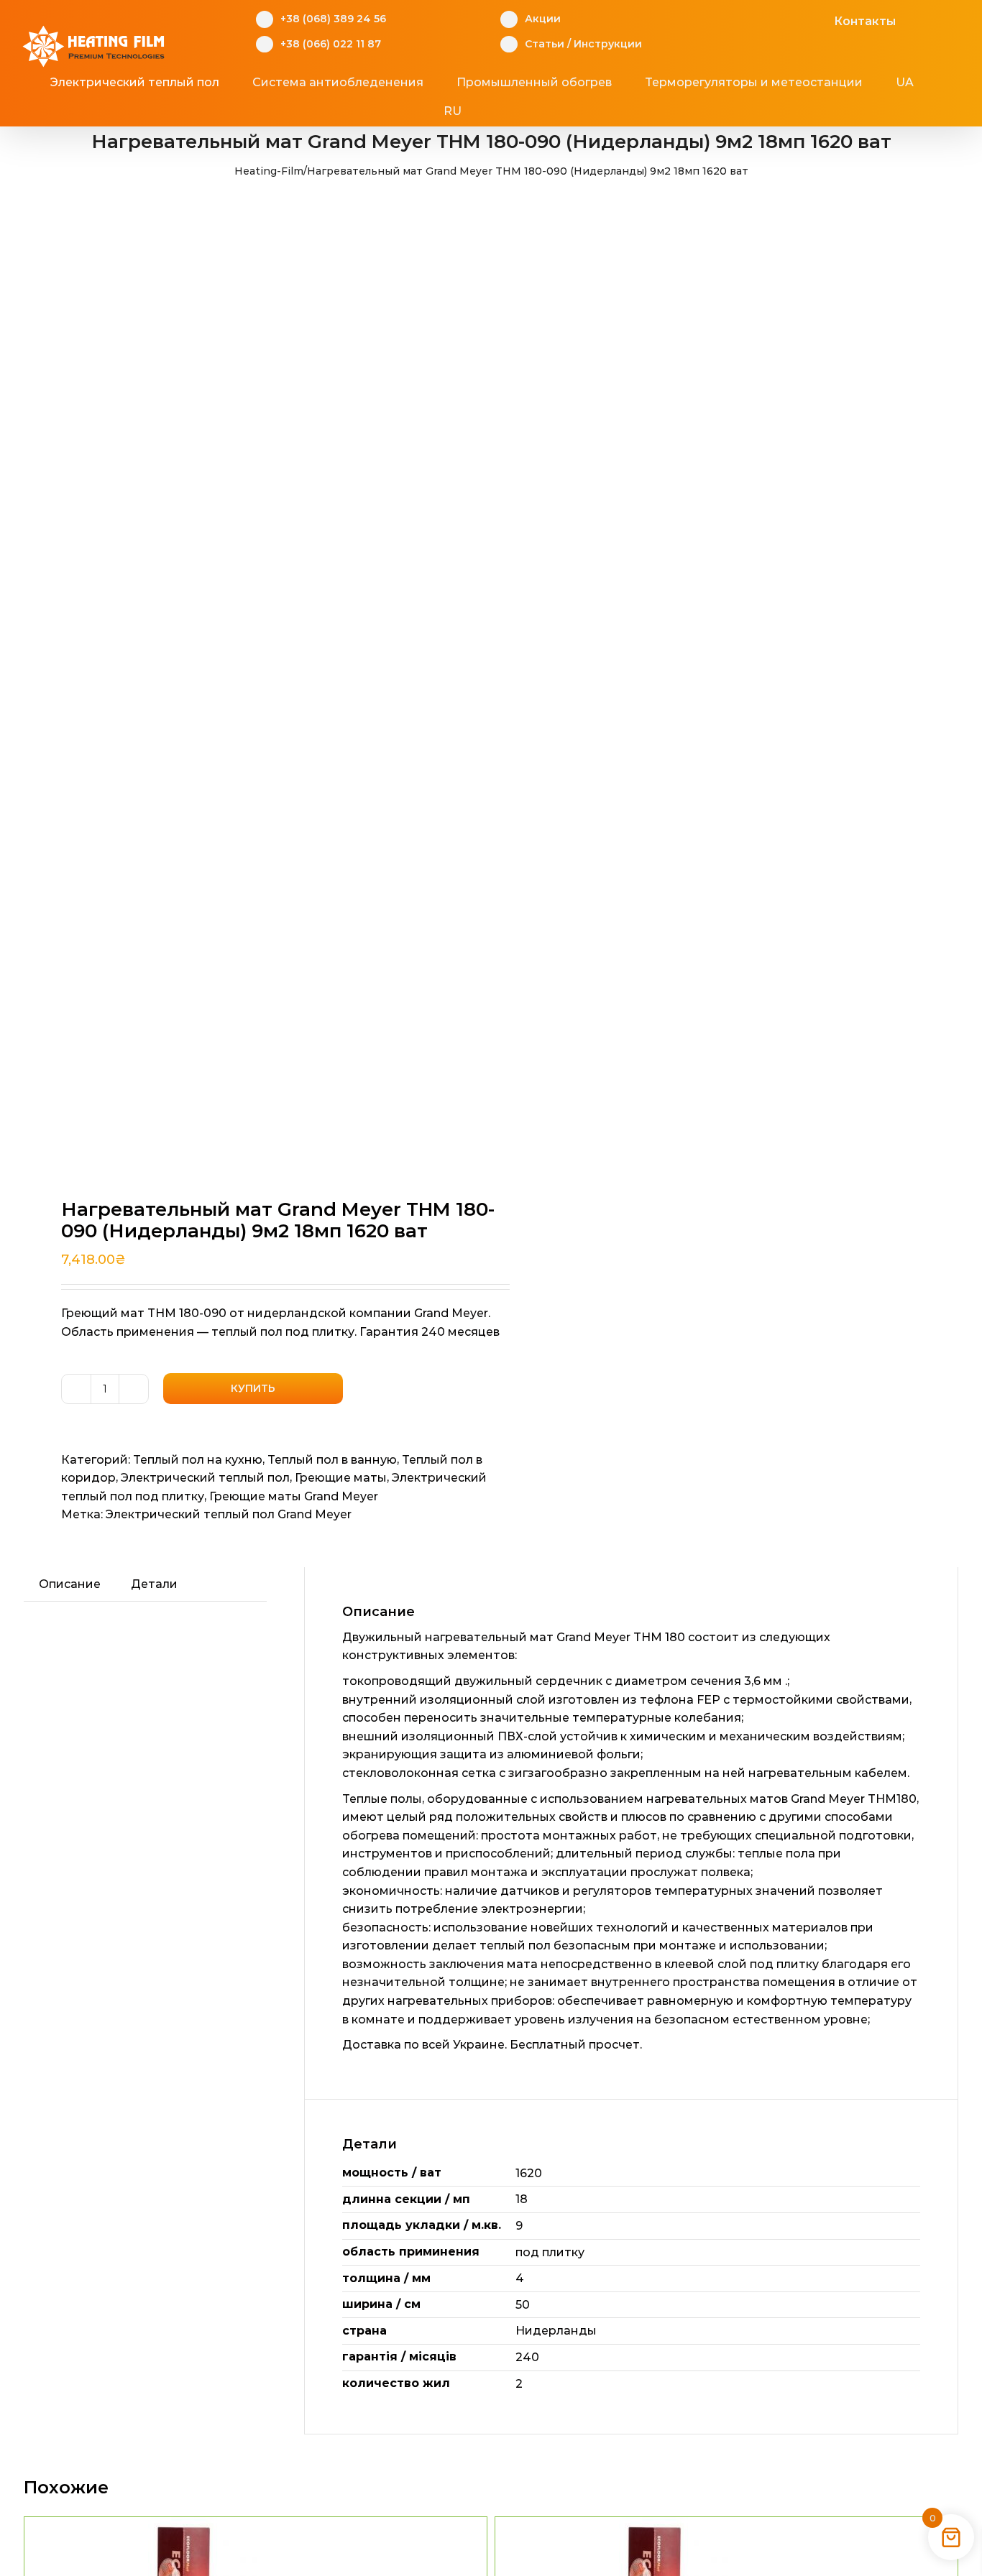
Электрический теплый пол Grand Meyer (229, 1514)
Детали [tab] (154, 1584)
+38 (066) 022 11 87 (331, 44)
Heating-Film (269, 171)
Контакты (865, 21)
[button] (517, 111)
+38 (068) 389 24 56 (333, 19)
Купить (253, 1388)
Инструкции (608, 44)
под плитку (550, 2252)
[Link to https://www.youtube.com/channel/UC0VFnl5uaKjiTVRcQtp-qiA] (796, 19)
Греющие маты (341, 1478)
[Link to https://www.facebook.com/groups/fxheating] (752, 19)
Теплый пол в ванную (332, 1460)
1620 (529, 2173)
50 (523, 2305)
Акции (543, 19)
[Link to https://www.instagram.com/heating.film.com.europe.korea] (774, 19)
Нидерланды (556, 2331)
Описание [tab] (70, 1584)
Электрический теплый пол (205, 1478)
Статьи (545, 44)
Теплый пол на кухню (198, 1460)
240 (527, 2357)
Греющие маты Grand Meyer (294, 1496)
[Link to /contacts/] (818, 19)
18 (522, 2199)
